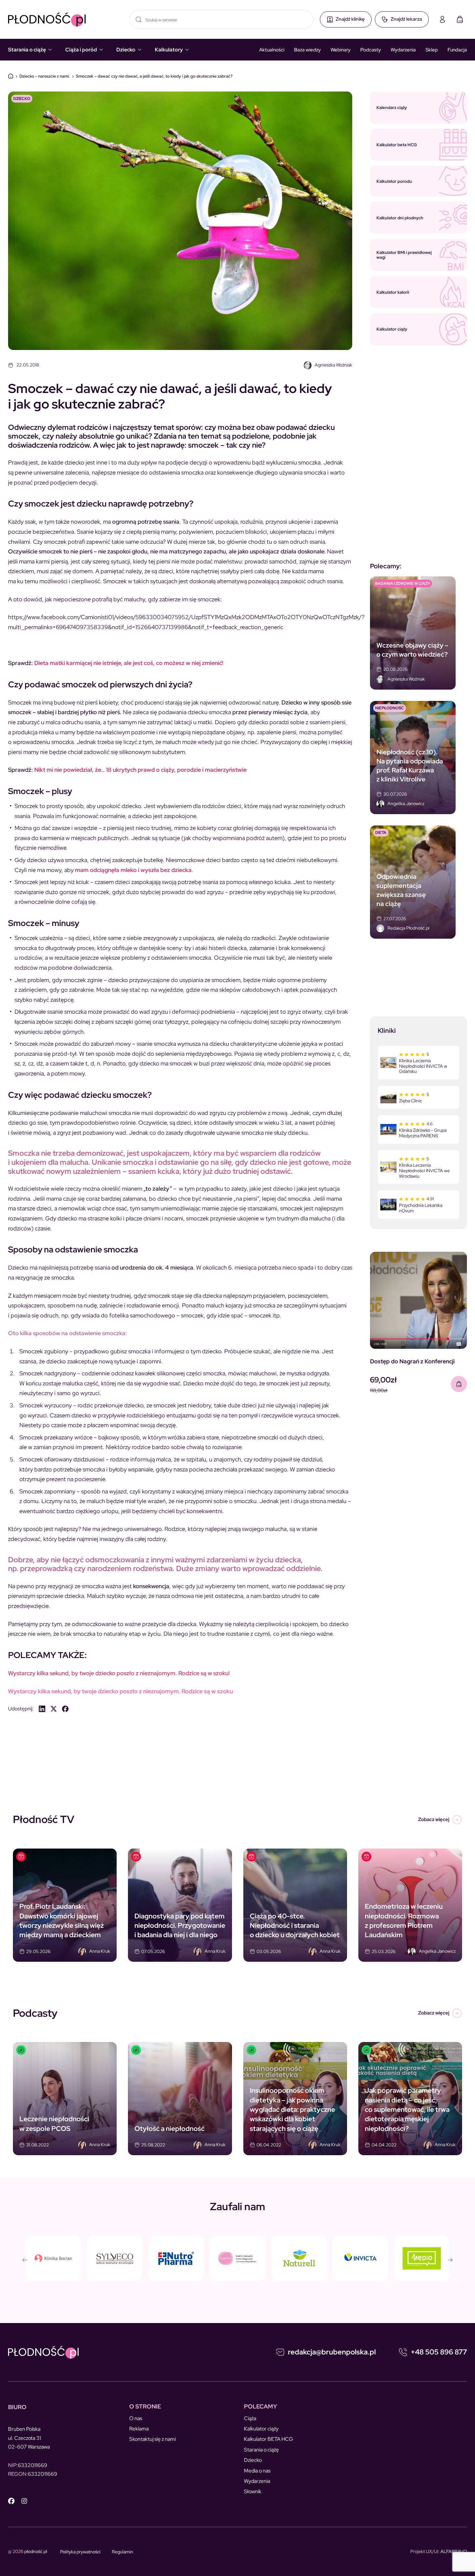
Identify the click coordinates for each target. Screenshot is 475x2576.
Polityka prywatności (80, 2552)
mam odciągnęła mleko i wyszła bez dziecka (133, 870)
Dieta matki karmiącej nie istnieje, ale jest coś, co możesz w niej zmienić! (129, 663)
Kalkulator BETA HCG (269, 2439)
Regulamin (122, 2552)
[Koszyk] (460, 19)
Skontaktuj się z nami (153, 2439)
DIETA (381, 833)
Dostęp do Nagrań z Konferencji (412, 1361)
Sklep (432, 50)
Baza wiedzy (307, 50)
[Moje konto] (442, 19)
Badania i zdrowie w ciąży (403, 584)
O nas (136, 2418)
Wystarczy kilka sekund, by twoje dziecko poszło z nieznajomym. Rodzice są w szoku (121, 1691)
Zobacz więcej (434, 1819)
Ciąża (250, 2418)
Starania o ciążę (27, 50)
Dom (11, 76)
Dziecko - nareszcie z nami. (45, 76)
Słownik (253, 2491)
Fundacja (457, 50)
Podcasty (371, 50)
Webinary (341, 50)
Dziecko (126, 50)
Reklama (139, 2429)
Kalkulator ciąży (261, 2429)
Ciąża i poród (81, 50)
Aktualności (272, 50)
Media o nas (257, 2471)
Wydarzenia (403, 50)
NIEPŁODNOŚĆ (390, 708)
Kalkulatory (169, 50)
